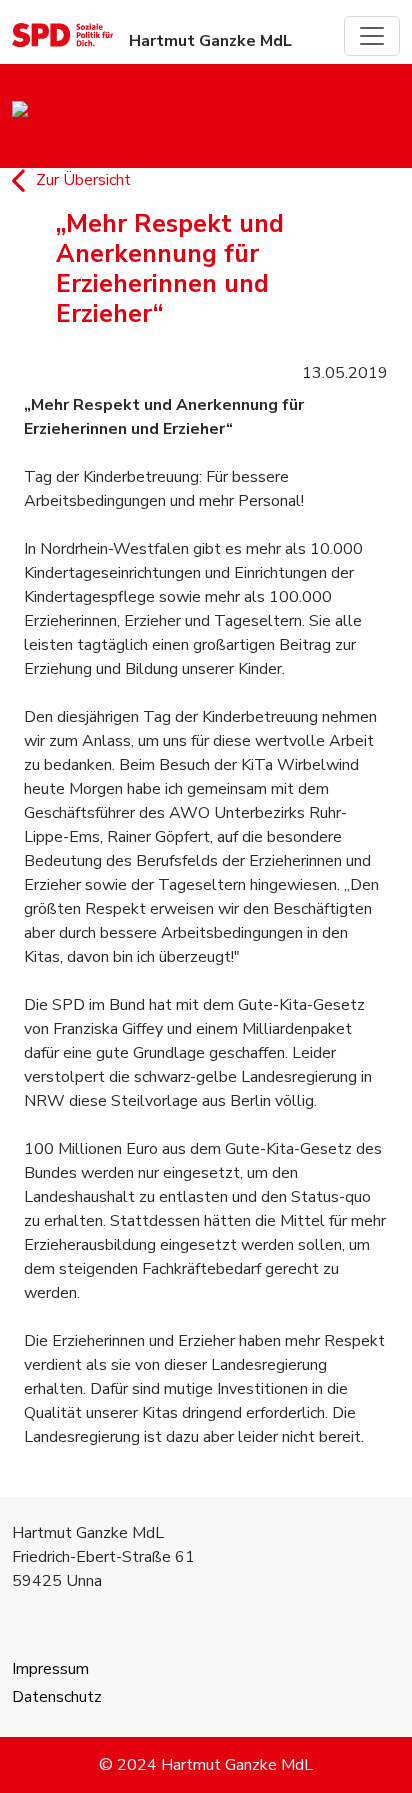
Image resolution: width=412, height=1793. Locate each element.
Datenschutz (57, 1697)
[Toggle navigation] (372, 36)
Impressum (50, 1669)
